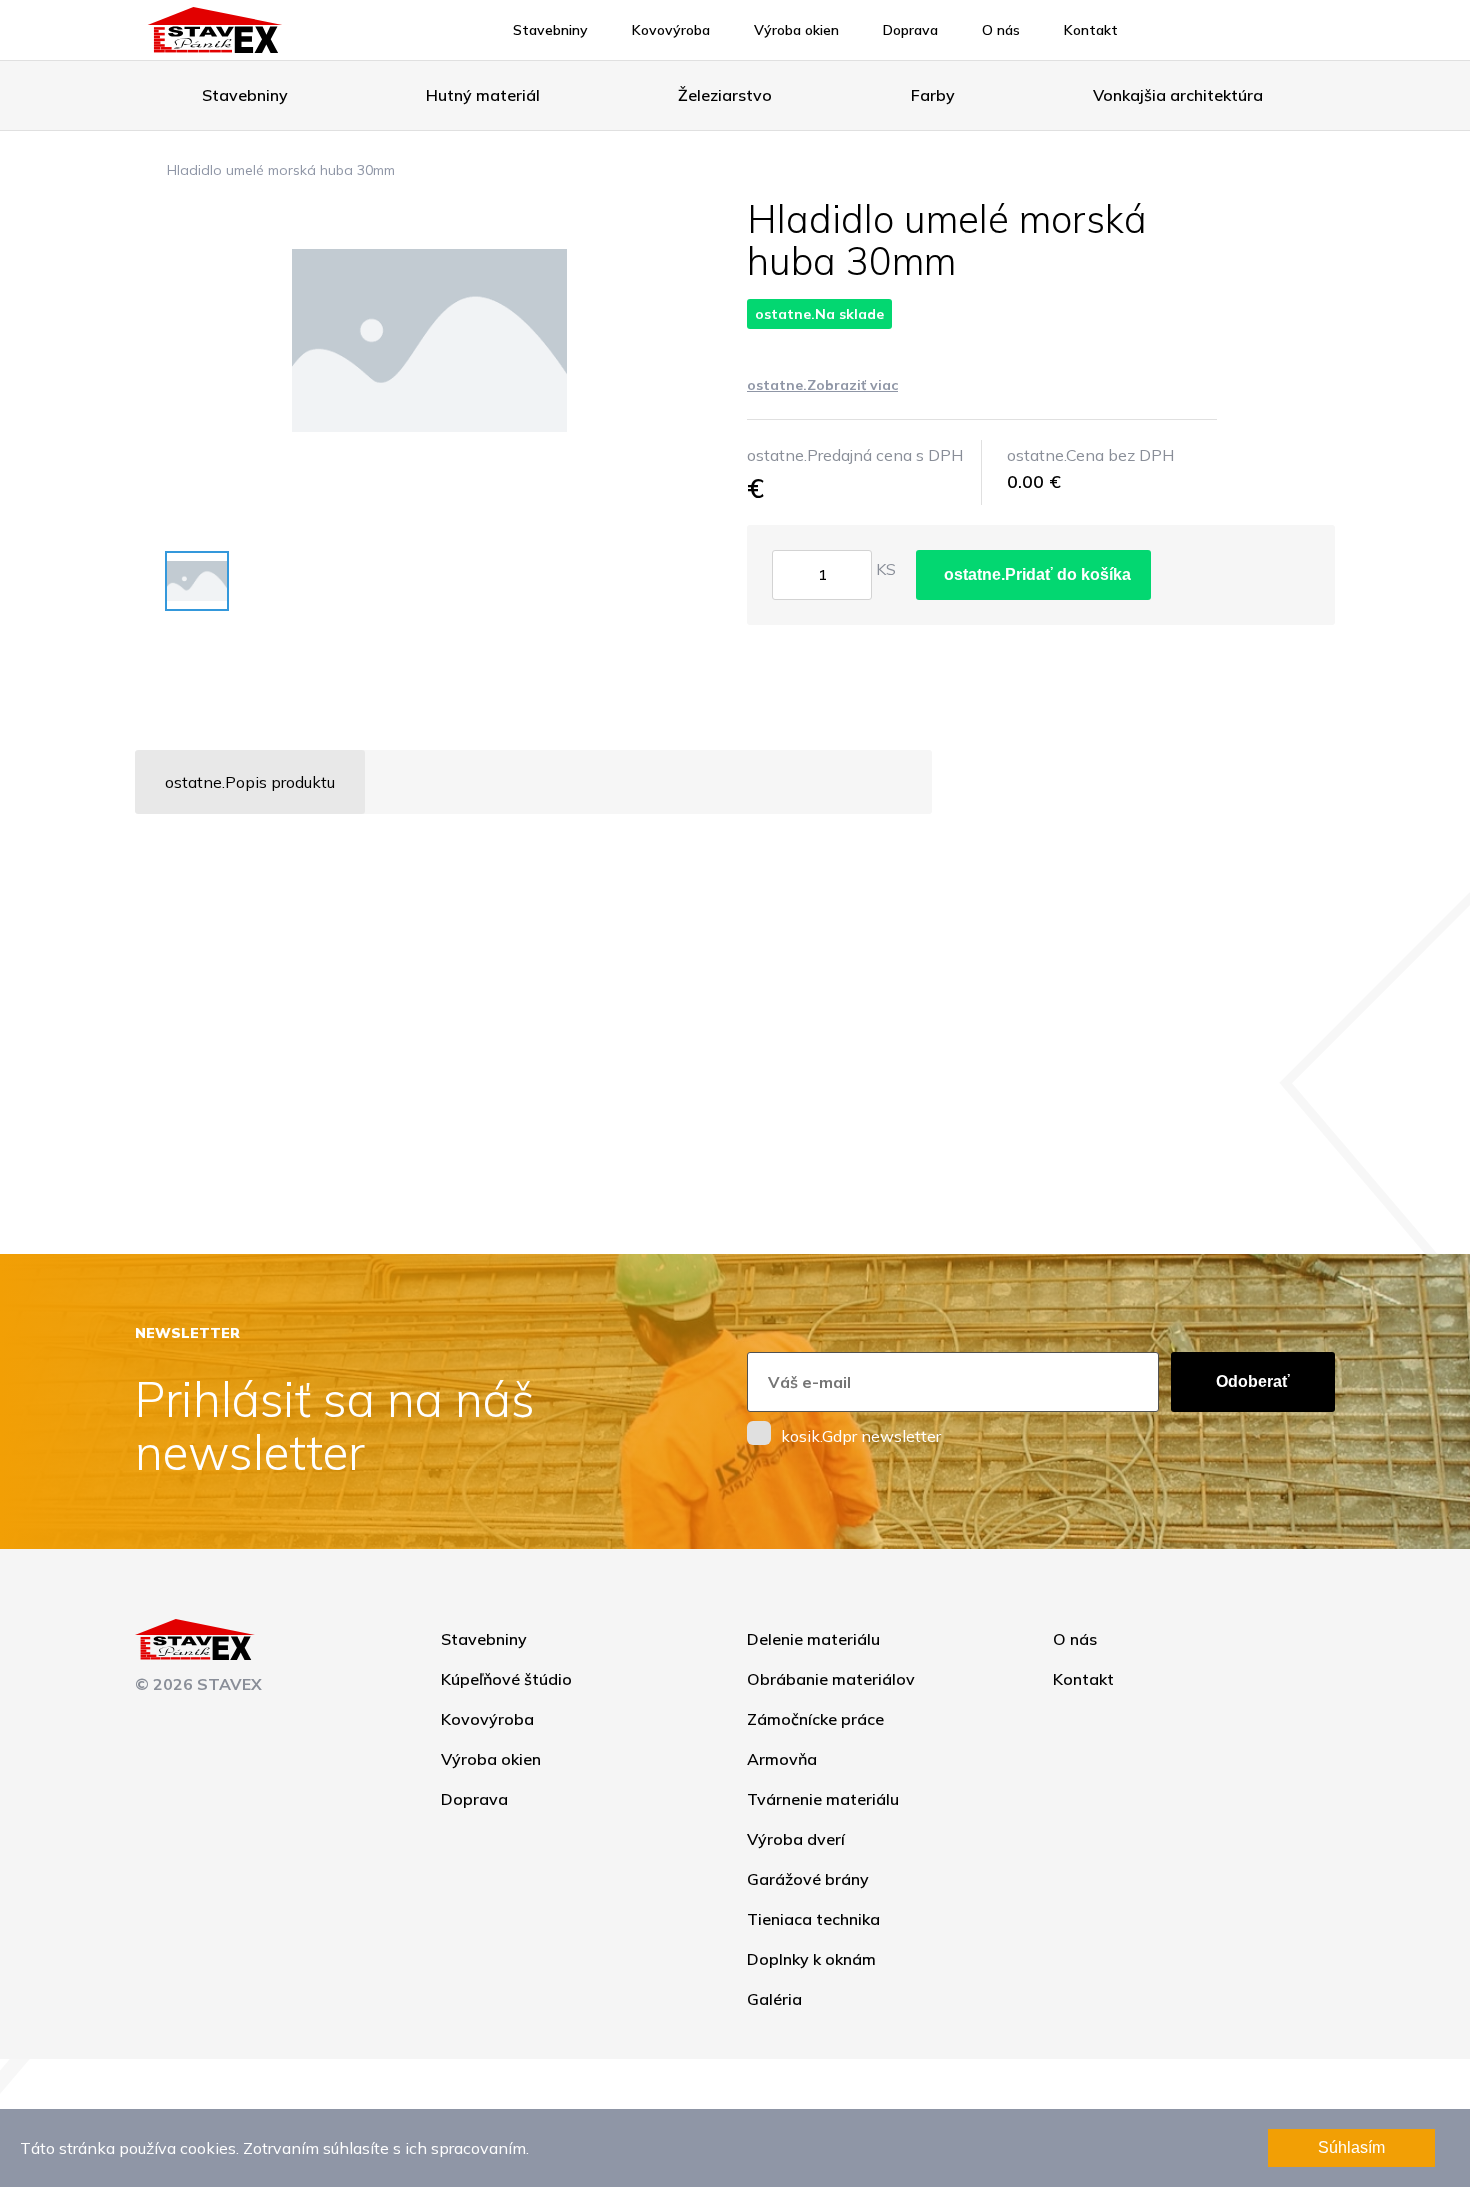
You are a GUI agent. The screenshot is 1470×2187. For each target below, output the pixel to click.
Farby (933, 95)
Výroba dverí (796, 1839)
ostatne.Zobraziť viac (822, 385)
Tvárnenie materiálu (823, 1799)
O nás (1001, 30)
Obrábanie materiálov (831, 1679)
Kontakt (1091, 30)
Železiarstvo (725, 95)
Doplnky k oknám (811, 1959)
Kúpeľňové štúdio (506, 1679)
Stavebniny (550, 30)
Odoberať (1253, 1381)
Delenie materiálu (813, 1639)
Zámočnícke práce (815, 1719)
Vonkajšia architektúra (1178, 95)
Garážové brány (808, 1879)
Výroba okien (796, 30)
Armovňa (782, 1759)
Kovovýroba (671, 30)
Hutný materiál (483, 95)
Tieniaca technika (813, 1919)
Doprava (910, 30)
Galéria (774, 1999)
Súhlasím (1351, 2147)
